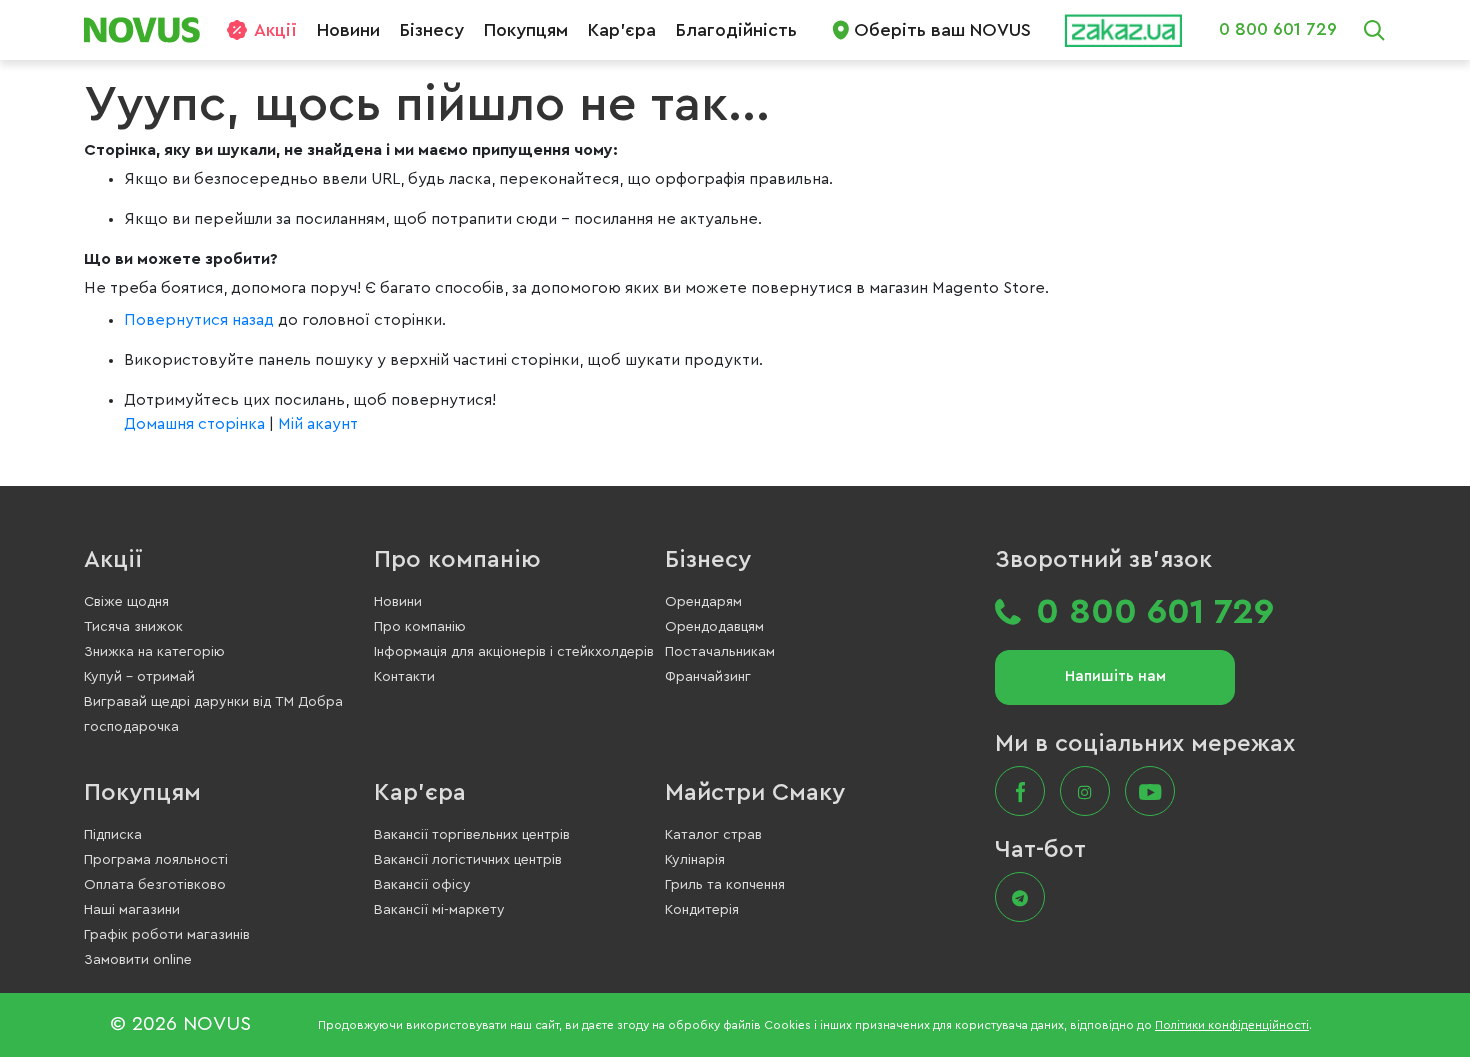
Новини (348, 30)
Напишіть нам (1115, 676)
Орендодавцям (714, 627)
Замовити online (138, 960)
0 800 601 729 (1278, 29)
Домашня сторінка (194, 424)
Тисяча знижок (133, 627)
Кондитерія (702, 910)
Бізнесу (432, 30)
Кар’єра (622, 30)
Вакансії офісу (422, 885)
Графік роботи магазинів (167, 935)
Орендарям (703, 602)
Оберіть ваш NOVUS (942, 30)
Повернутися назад (201, 320)
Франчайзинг (708, 677)
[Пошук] (1374, 30)
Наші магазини (132, 910)
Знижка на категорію (154, 652)
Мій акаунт (318, 424)
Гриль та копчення (725, 885)
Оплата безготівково (155, 885)
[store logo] (149, 30)
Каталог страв (713, 835)
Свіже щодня (126, 602)
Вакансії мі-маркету (439, 910)
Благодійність (736, 30)
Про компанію (457, 560)
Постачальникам (720, 652)
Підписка (113, 835)
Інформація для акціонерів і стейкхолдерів (514, 652)
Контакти (404, 677)
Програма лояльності (156, 860)
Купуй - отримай (139, 677)
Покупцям (526, 30)
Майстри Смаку (755, 793)
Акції (275, 30)
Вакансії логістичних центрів (468, 860)
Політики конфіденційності (1232, 1025)
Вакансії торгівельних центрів (472, 835)
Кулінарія (695, 860)
